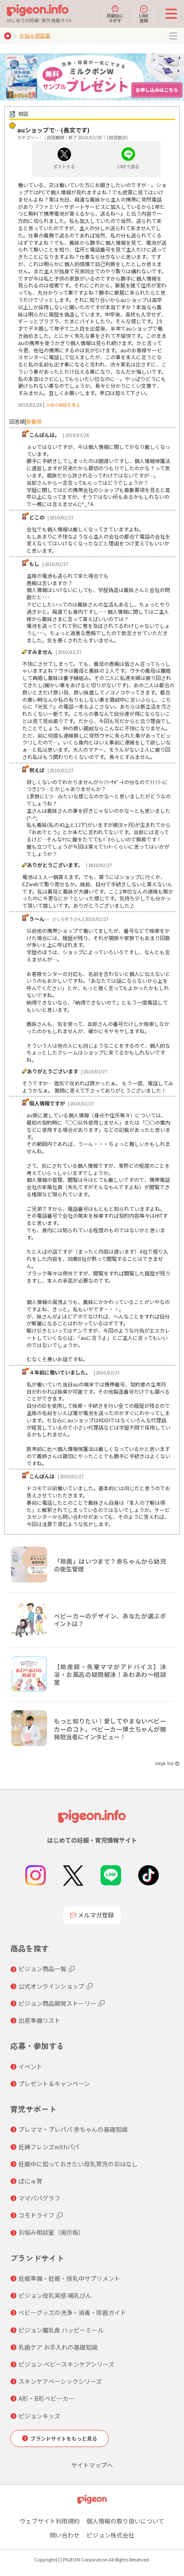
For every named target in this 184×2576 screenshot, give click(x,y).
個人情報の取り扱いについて (125, 2521)
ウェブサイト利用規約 (50, 2521)
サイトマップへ (92, 2465)
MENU (173, 36)
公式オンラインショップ (51, 1986)
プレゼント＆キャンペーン (54, 2084)
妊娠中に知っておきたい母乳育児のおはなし (78, 2164)
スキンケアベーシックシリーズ (60, 2381)
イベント (30, 2066)
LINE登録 (144, 18)
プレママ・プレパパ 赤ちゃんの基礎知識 (73, 2129)
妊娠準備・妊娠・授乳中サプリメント (69, 2278)
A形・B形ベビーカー (46, 2398)
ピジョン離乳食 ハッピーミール (61, 2330)
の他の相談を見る (63, 405)
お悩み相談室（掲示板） (51, 2232)
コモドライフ (36, 2215)
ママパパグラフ (39, 2198)
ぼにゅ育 (30, 2181)
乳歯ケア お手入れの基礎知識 (58, 2347)
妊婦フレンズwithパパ (49, 2147)
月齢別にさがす (115, 18)
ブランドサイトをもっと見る (64, 2438)
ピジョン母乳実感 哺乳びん (55, 2295)
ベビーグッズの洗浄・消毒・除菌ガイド (72, 2312)
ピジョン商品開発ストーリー (57, 2003)
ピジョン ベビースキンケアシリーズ (66, 2364)
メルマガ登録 (96, 1915)
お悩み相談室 (35, 35)
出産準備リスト (39, 2020)
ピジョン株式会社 (110, 2535)
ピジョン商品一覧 (42, 1969)
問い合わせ (65, 2535)
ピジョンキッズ (39, 2416)
